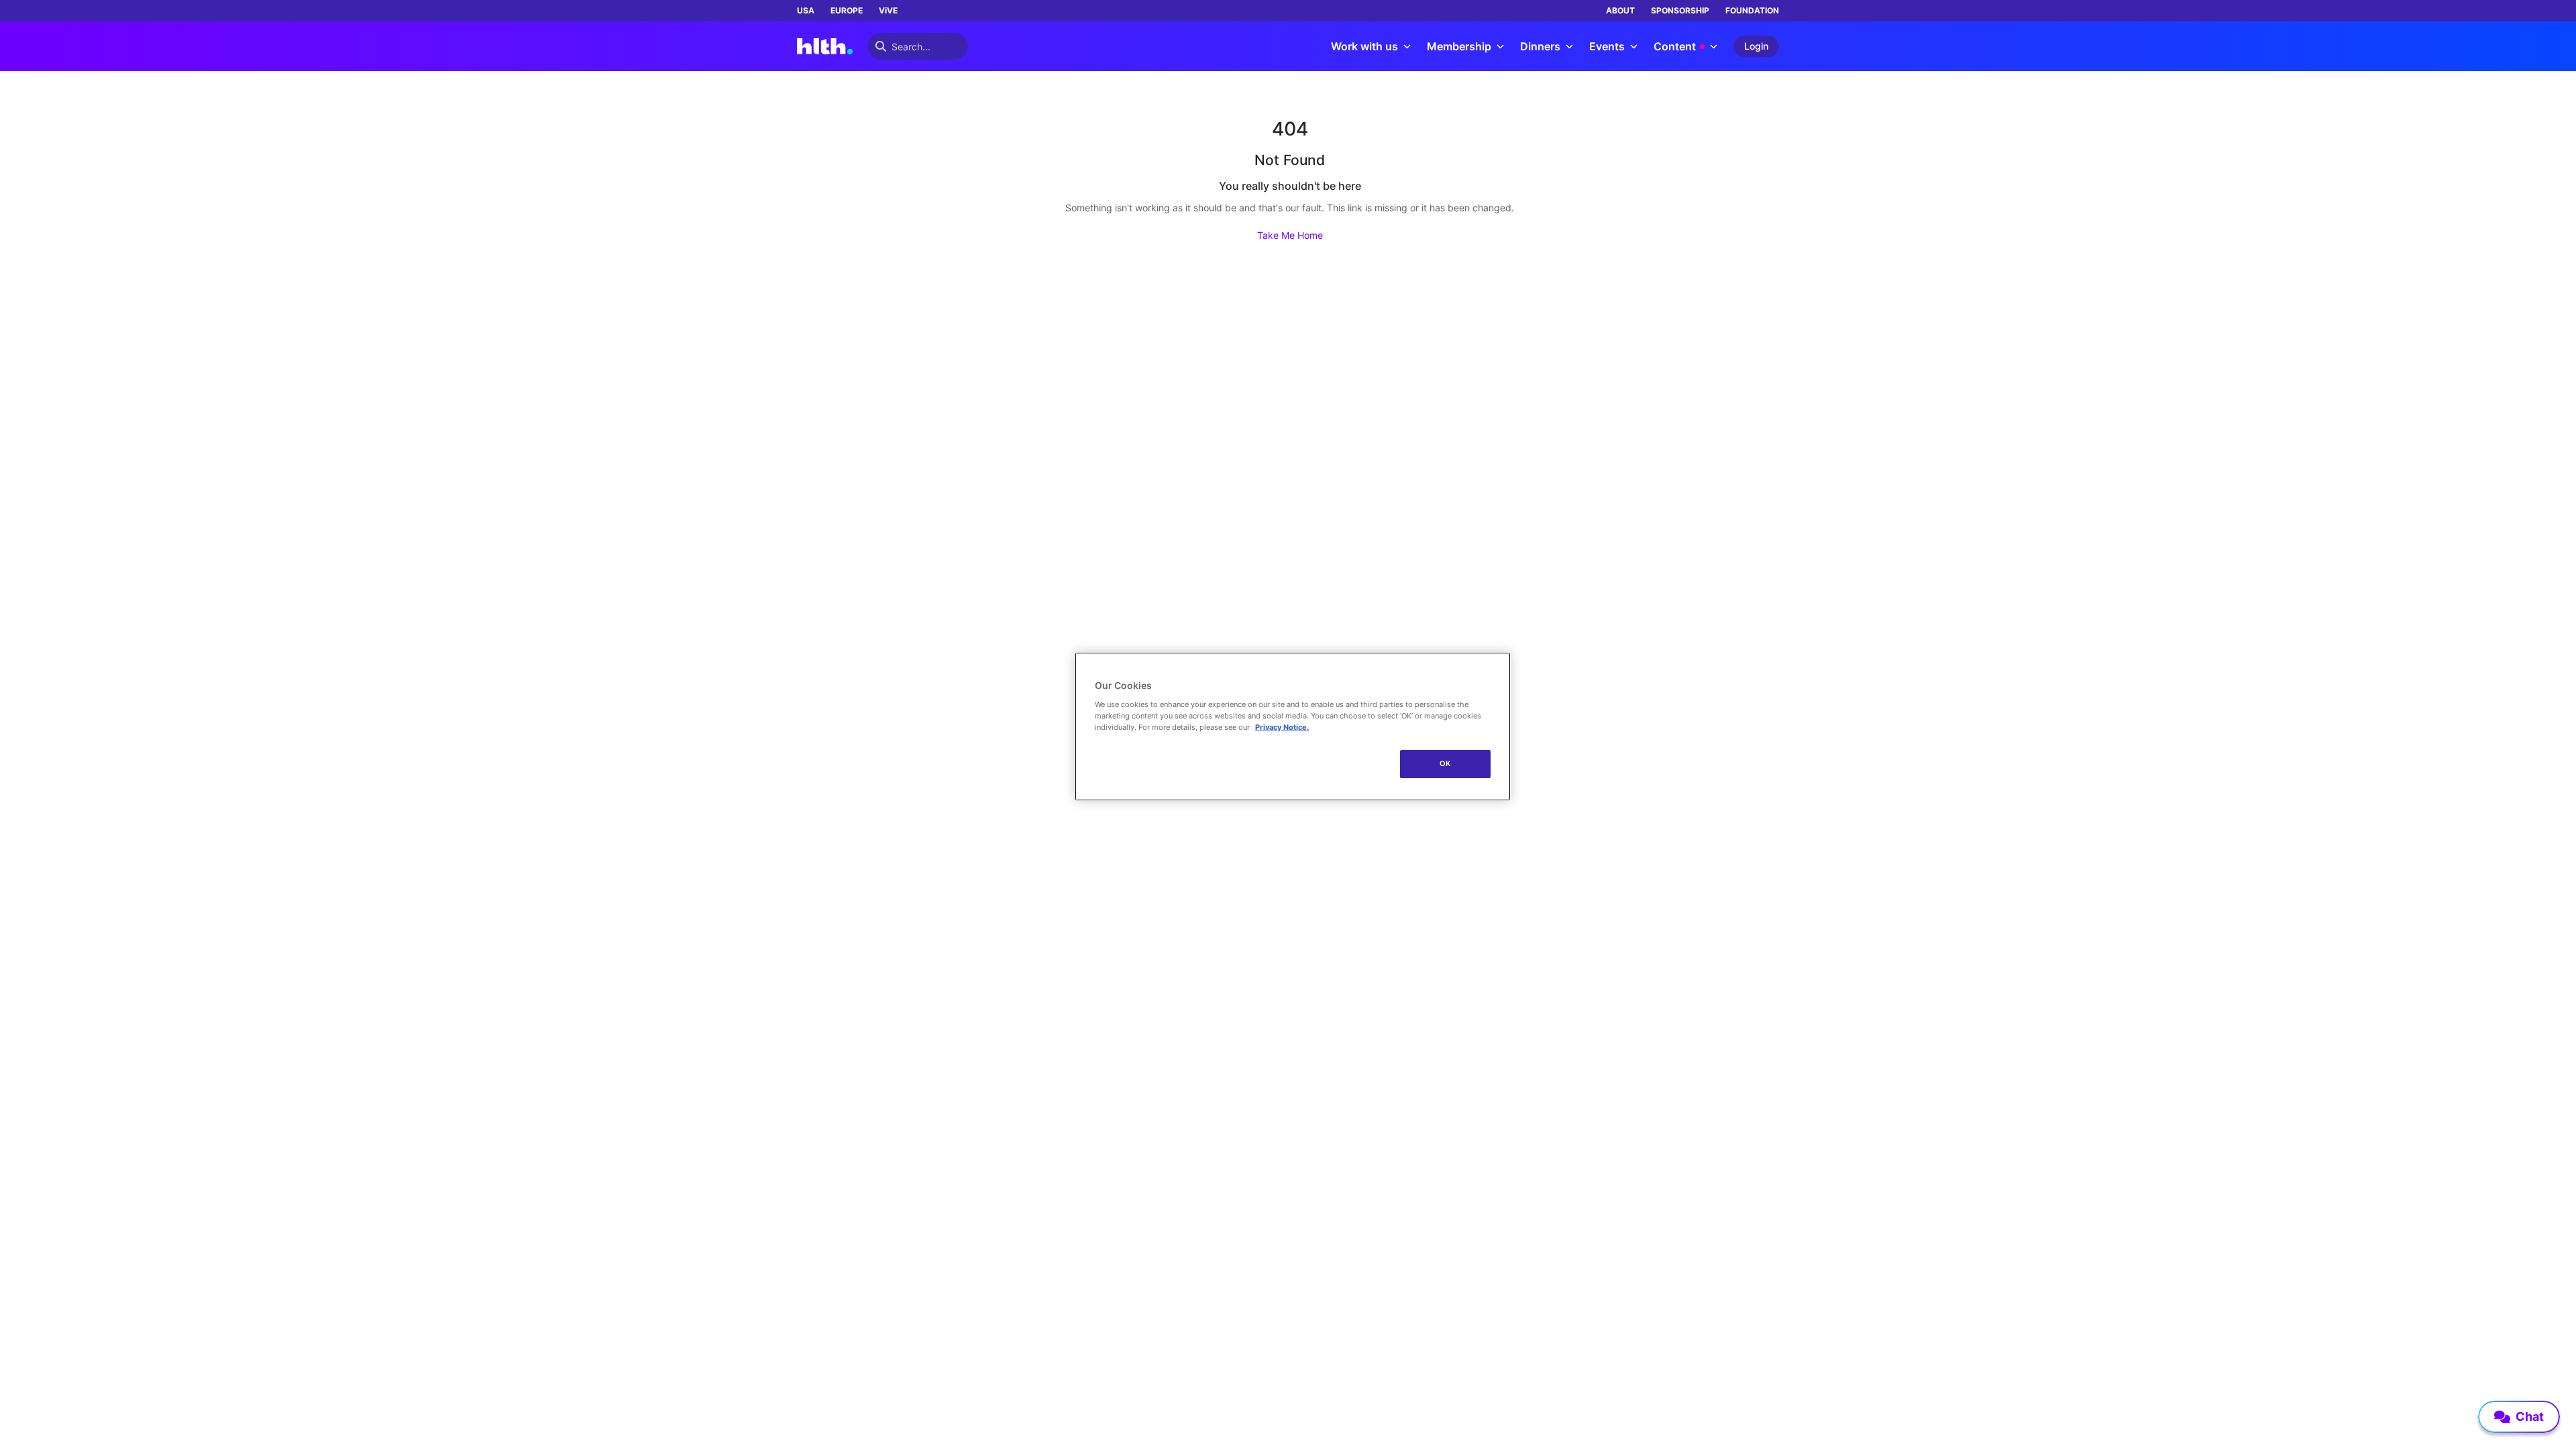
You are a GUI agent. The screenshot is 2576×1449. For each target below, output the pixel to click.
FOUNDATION (1752, 10)
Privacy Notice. (1282, 727)
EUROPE (847, 10)
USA (806, 10)
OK (1445, 763)
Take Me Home (1290, 235)
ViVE (888, 10)
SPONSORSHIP (1680, 10)
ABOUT (1620, 10)
